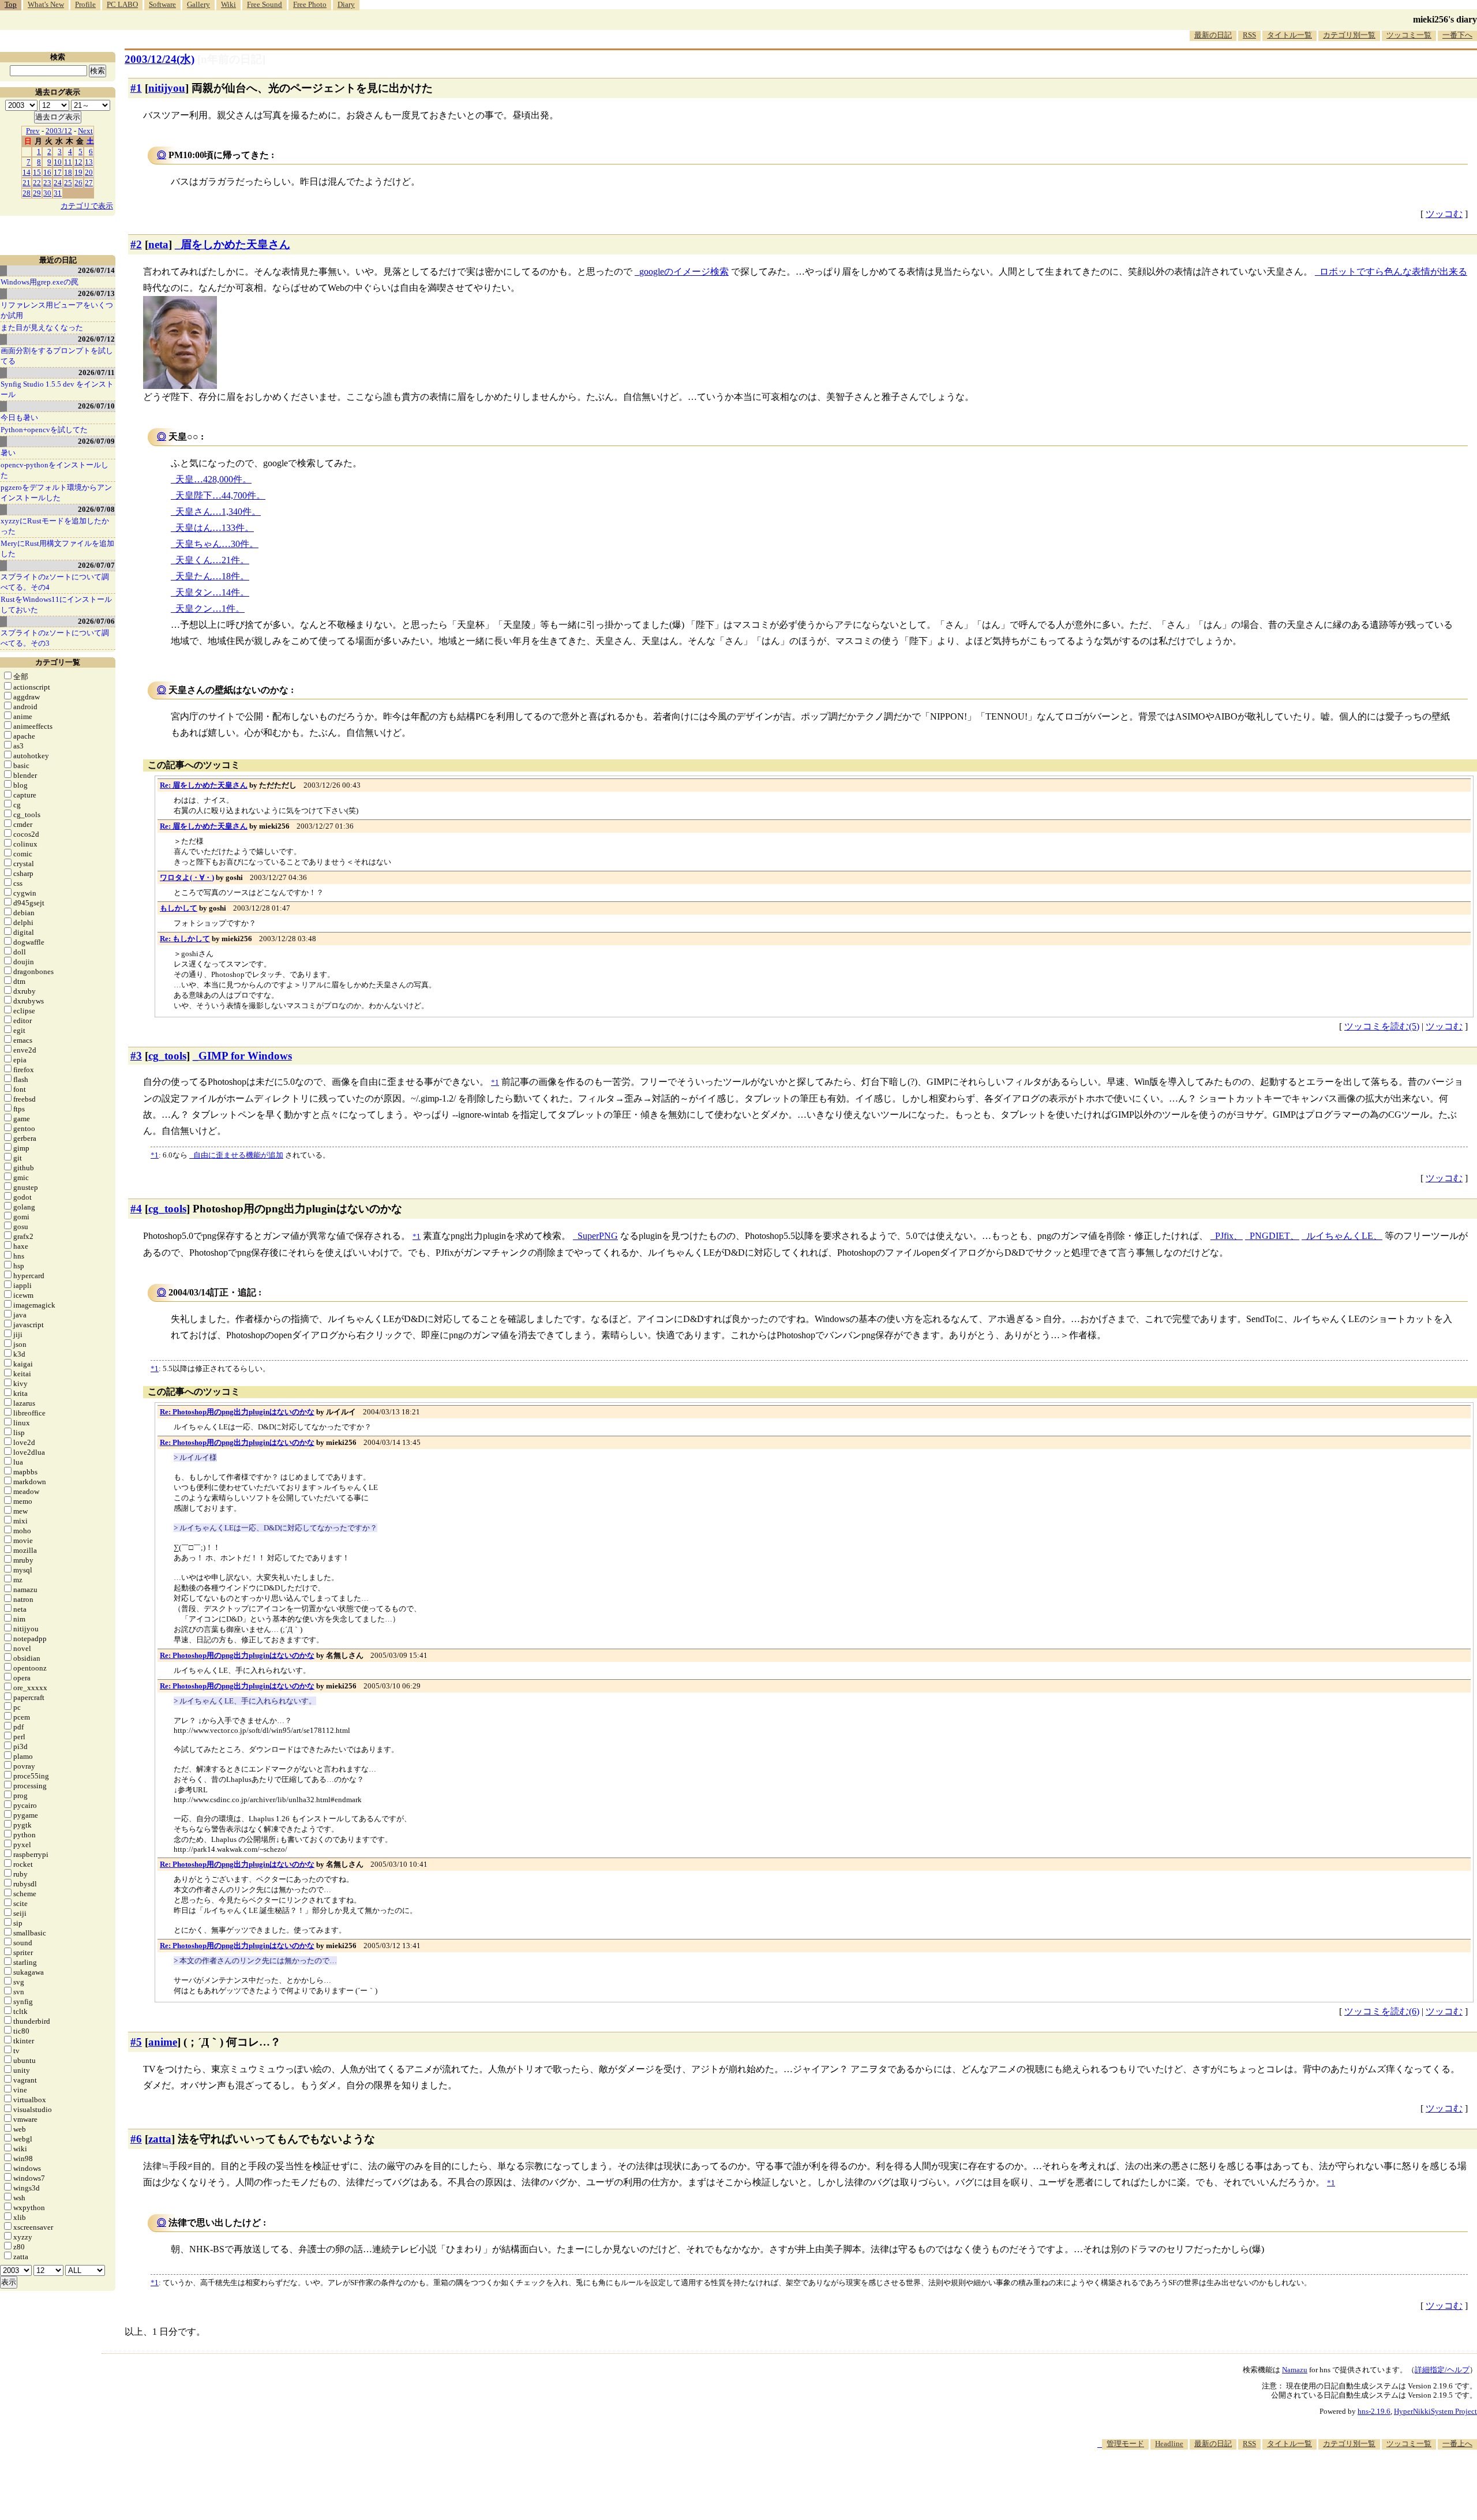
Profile (85, 4)
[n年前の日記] (231, 59)
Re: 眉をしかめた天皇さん (204, 785)
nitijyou (167, 88)
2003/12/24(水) (160, 59)
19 (78, 172)
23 (47, 183)
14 (27, 172)
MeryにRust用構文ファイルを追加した (57, 548)
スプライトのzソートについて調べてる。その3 (55, 638)
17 (58, 172)
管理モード (1125, 2444)
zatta (160, 2139)
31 (58, 193)
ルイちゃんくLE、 (1344, 1236)
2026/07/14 (96, 270)
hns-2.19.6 (1374, 2411)
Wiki (228, 4)
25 (68, 183)
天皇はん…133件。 (215, 528)
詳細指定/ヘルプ (1442, 2370)
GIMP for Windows (245, 1056)
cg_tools (167, 1056)
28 (27, 193)
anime (163, 2042)
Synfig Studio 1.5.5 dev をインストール (57, 389)
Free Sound (265, 4)
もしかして (179, 908)
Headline (1169, 2444)
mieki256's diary (1445, 19)
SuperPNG (598, 1236)
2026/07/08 (96, 509)
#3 (136, 1056)
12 (78, 162)
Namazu (1295, 2370)
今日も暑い (19, 417)
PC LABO (122, 4)
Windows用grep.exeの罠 (40, 282)
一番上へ (1457, 2444)
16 (47, 172)
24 (58, 183)
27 (89, 183)
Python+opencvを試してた (44, 430)
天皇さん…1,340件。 (218, 512)
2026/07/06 (96, 621)
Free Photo (310, 4)
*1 (155, 1155)
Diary (346, 4)
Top (11, 4)
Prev (33, 131)
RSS (1249, 35)
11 (68, 162)
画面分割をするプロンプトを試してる (57, 356)
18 (68, 172)
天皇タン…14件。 (212, 592)
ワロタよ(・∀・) (187, 877)
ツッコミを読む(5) (1382, 1026)
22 (37, 183)
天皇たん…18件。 (212, 576)
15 (37, 172)
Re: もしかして (185, 939)
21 (27, 183)
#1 (136, 88)
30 (47, 193)
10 (58, 162)
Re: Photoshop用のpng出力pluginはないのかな (237, 1412)
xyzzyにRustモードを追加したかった (55, 526)
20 (89, 172)
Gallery (198, 4)
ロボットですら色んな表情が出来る (1393, 272)
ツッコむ (1444, 214)
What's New (46, 4)
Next (85, 131)
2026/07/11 (97, 372)
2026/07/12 (96, 339)
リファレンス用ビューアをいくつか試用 (57, 310)
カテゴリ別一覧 (1349, 35)
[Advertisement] (1267, 2485)
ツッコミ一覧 (1409, 35)
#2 (136, 244)
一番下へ (1457, 35)
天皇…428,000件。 (213, 479)
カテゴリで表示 (87, 206)
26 (78, 183)
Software (162, 4)
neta (158, 244)
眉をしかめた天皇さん (235, 244)
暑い (8, 453)
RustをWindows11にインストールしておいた (56, 604)
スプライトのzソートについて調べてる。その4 (55, 582)
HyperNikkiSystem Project (1435, 2411)
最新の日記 (1213, 35)
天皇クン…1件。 (210, 609)
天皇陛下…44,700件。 (220, 495)
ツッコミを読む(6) (1382, 2011)
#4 (136, 1209)
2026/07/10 (96, 406)
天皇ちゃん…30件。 (217, 544)
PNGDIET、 (1274, 1236)
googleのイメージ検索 (684, 272)
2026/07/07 (96, 565)
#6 (136, 2139)
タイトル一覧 (1289, 35)
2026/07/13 (96, 293)
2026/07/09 (96, 441)
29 (37, 193)
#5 (136, 2042)
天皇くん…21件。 (212, 560)
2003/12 (59, 131)
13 (89, 162)
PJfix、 (1229, 1236)
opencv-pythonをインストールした (55, 470)
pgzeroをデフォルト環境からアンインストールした (56, 493)
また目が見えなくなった (42, 327)
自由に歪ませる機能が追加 (238, 1155)
